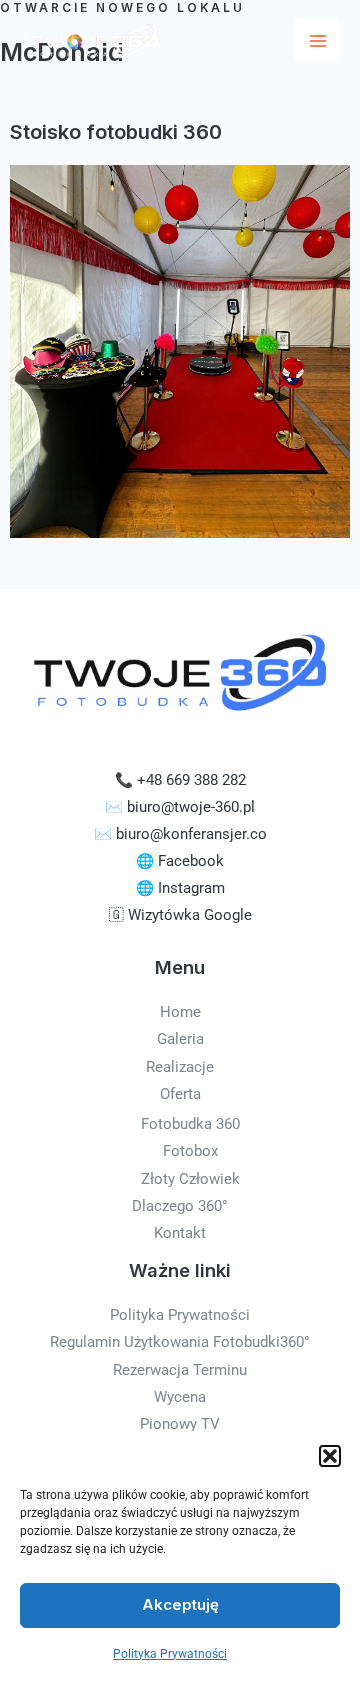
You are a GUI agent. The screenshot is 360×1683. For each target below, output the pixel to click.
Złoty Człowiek (190, 1179)
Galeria (180, 1039)
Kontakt (180, 1233)
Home (180, 1012)
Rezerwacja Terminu (180, 1370)
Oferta (180, 1094)
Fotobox (190, 1151)
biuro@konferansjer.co (191, 834)
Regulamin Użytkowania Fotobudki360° (180, 1342)
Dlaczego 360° (180, 1206)
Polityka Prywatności (170, 1654)
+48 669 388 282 (191, 780)
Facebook (191, 861)
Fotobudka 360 (190, 1124)
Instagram (191, 888)
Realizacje (180, 1067)
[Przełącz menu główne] (317, 40)
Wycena (180, 1397)
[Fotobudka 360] (92, 40)
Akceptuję (180, 1604)
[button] (330, 1456)
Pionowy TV (180, 1424)
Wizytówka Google (190, 915)
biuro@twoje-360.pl (191, 807)
